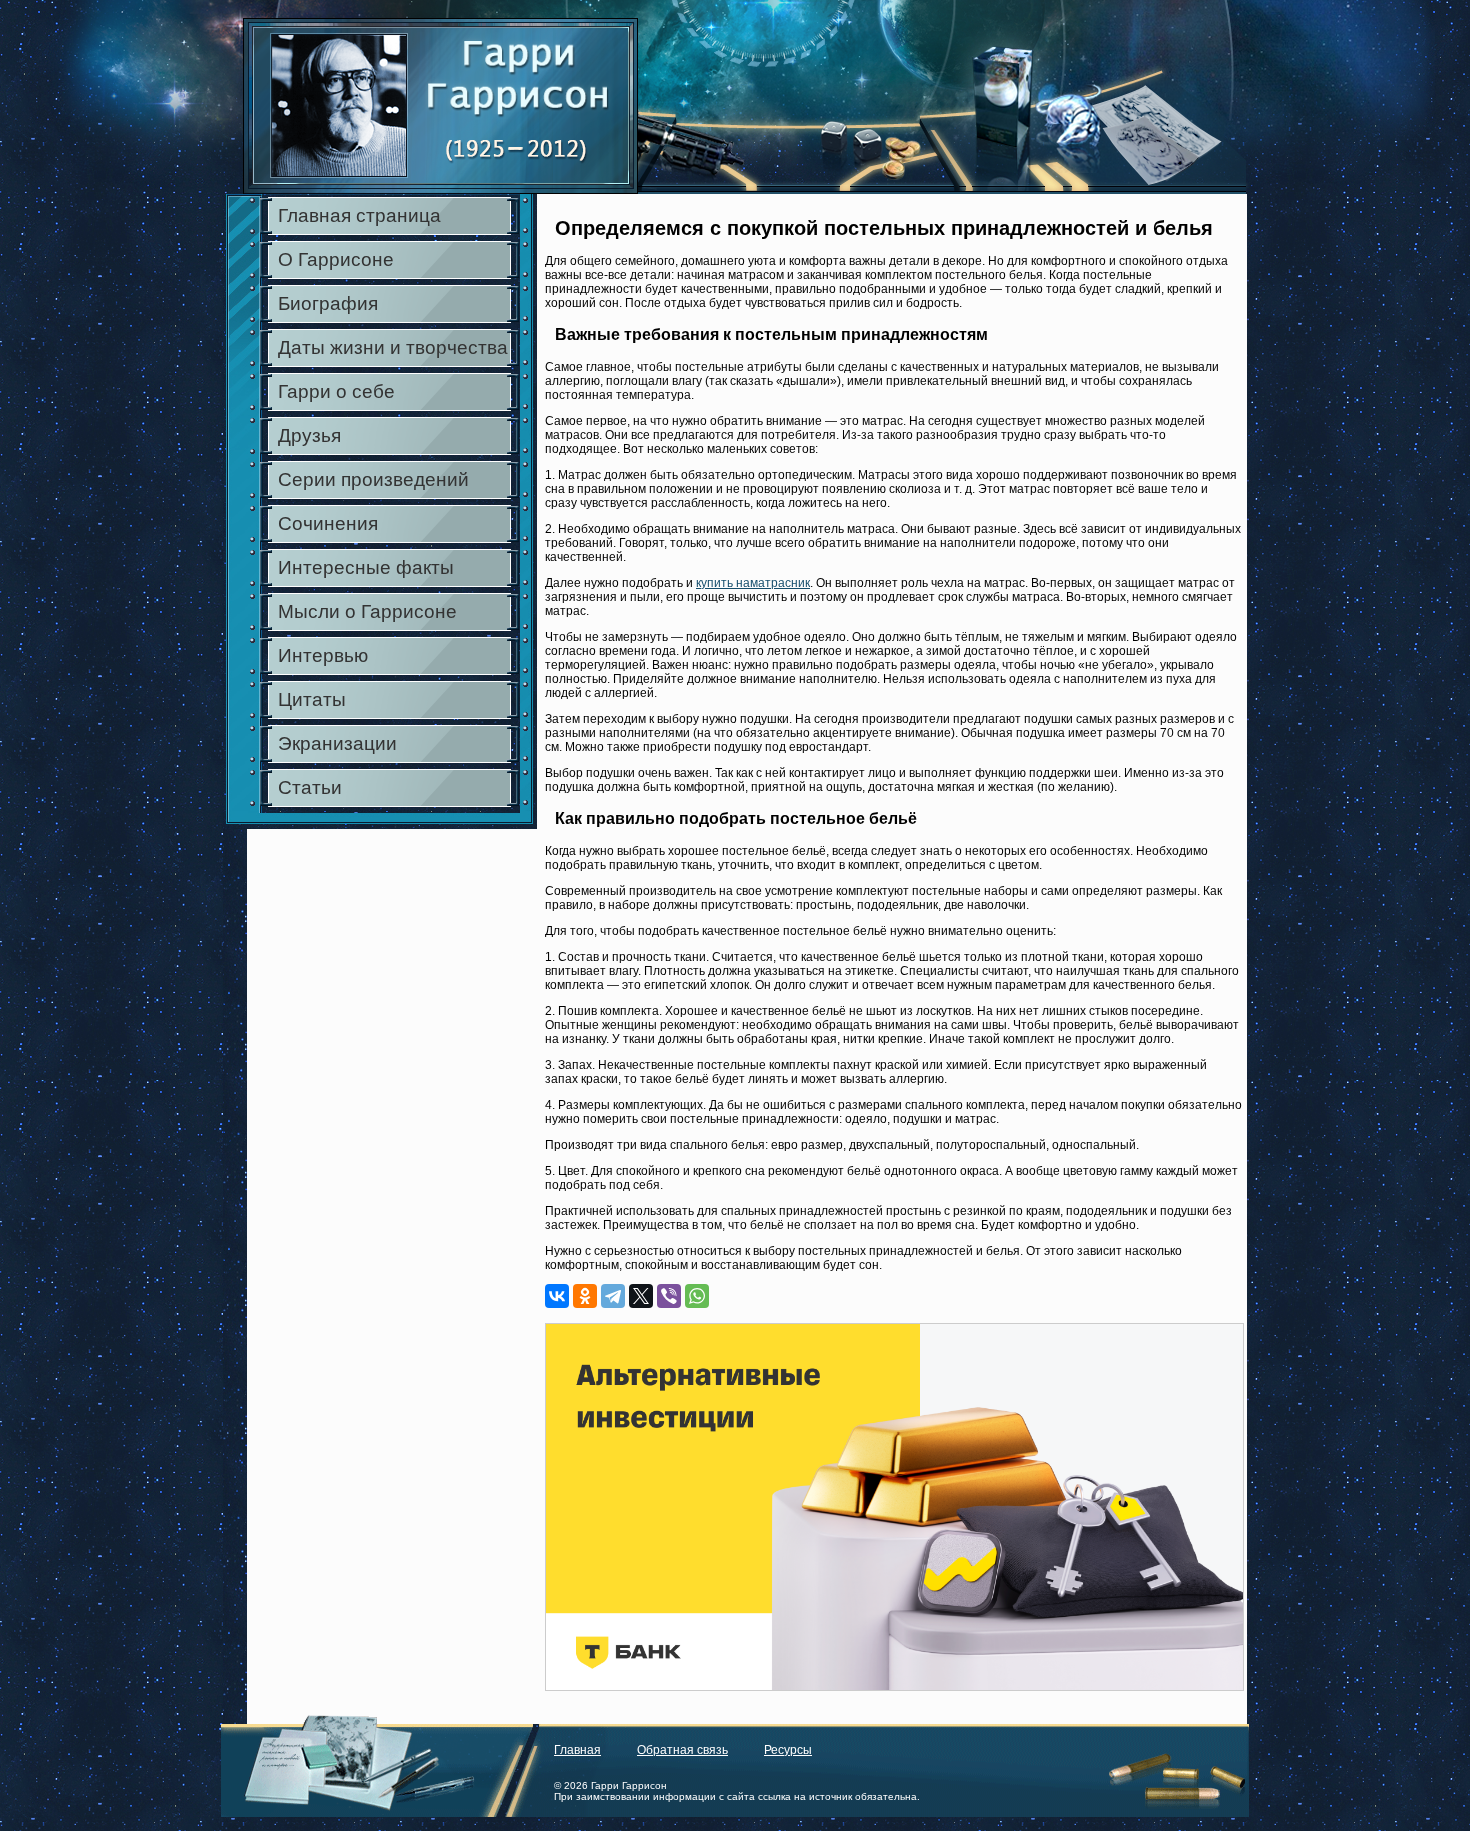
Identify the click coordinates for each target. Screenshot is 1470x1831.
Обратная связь (682, 1750)
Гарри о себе (336, 391)
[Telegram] (613, 1296)
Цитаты (312, 699)
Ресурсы (788, 1750)
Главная (577, 1750)
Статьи (310, 787)
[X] (641, 1296)
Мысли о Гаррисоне (367, 611)
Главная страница (359, 215)
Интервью (323, 655)
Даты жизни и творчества (393, 347)
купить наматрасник (753, 583)
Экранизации (337, 743)
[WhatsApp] (697, 1296)
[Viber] (669, 1296)
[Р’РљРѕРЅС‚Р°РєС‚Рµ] (557, 1296)
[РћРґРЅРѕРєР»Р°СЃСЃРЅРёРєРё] (585, 1296)
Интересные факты (366, 567)
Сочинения (328, 523)
